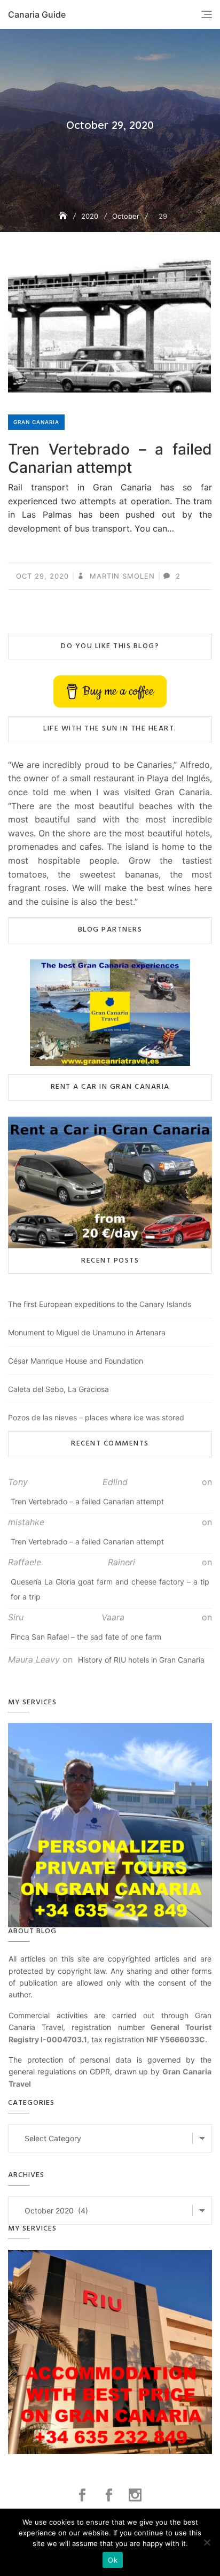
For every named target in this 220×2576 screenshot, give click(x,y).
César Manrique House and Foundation (76, 1361)
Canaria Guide (37, 14)
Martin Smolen (121, 576)
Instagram (136, 2495)
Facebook (84, 2495)
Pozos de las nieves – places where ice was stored (96, 1417)
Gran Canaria (36, 422)
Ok (113, 2560)
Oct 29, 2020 (42, 576)
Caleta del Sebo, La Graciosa (58, 1389)
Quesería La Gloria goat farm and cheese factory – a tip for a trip (110, 1589)
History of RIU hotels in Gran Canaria (141, 1660)
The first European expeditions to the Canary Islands (100, 1304)
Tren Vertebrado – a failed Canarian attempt (110, 458)
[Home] (64, 216)
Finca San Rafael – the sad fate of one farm (86, 1637)
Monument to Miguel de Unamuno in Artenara (87, 1332)
